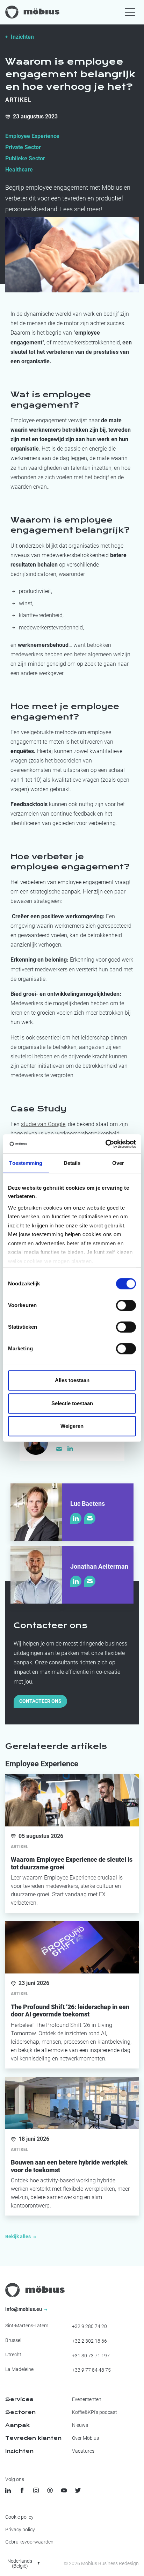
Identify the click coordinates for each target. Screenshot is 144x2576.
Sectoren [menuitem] (20, 2412)
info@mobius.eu (24, 2309)
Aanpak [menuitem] (17, 2425)
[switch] (126, 1305)
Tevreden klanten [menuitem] (33, 2438)
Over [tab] (118, 1163)
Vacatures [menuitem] (83, 2451)
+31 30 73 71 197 (91, 2356)
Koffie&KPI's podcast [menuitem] (95, 2412)
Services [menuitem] (19, 2399)
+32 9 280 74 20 (89, 2326)
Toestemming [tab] (26, 1163)
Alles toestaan (72, 1380)
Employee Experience (32, 136)
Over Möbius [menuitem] (85, 2438)
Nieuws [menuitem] (80, 2425)
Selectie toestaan (72, 1403)
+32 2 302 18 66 (89, 2341)
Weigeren (72, 1426)
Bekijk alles (19, 2236)
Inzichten (22, 37)
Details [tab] (72, 1163)
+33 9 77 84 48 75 (91, 2370)
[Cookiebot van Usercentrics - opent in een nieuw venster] (105, 1144)
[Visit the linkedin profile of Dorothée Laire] (70, 1448)
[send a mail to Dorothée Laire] (59, 1449)
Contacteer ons (40, 1701)
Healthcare (19, 170)
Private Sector (23, 147)
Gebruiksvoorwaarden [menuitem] (29, 2542)
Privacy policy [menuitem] (20, 2530)
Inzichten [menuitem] (19, 2451)
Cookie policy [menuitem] (19, 2517)
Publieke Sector (25, 158)
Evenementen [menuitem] (87, 2399)
